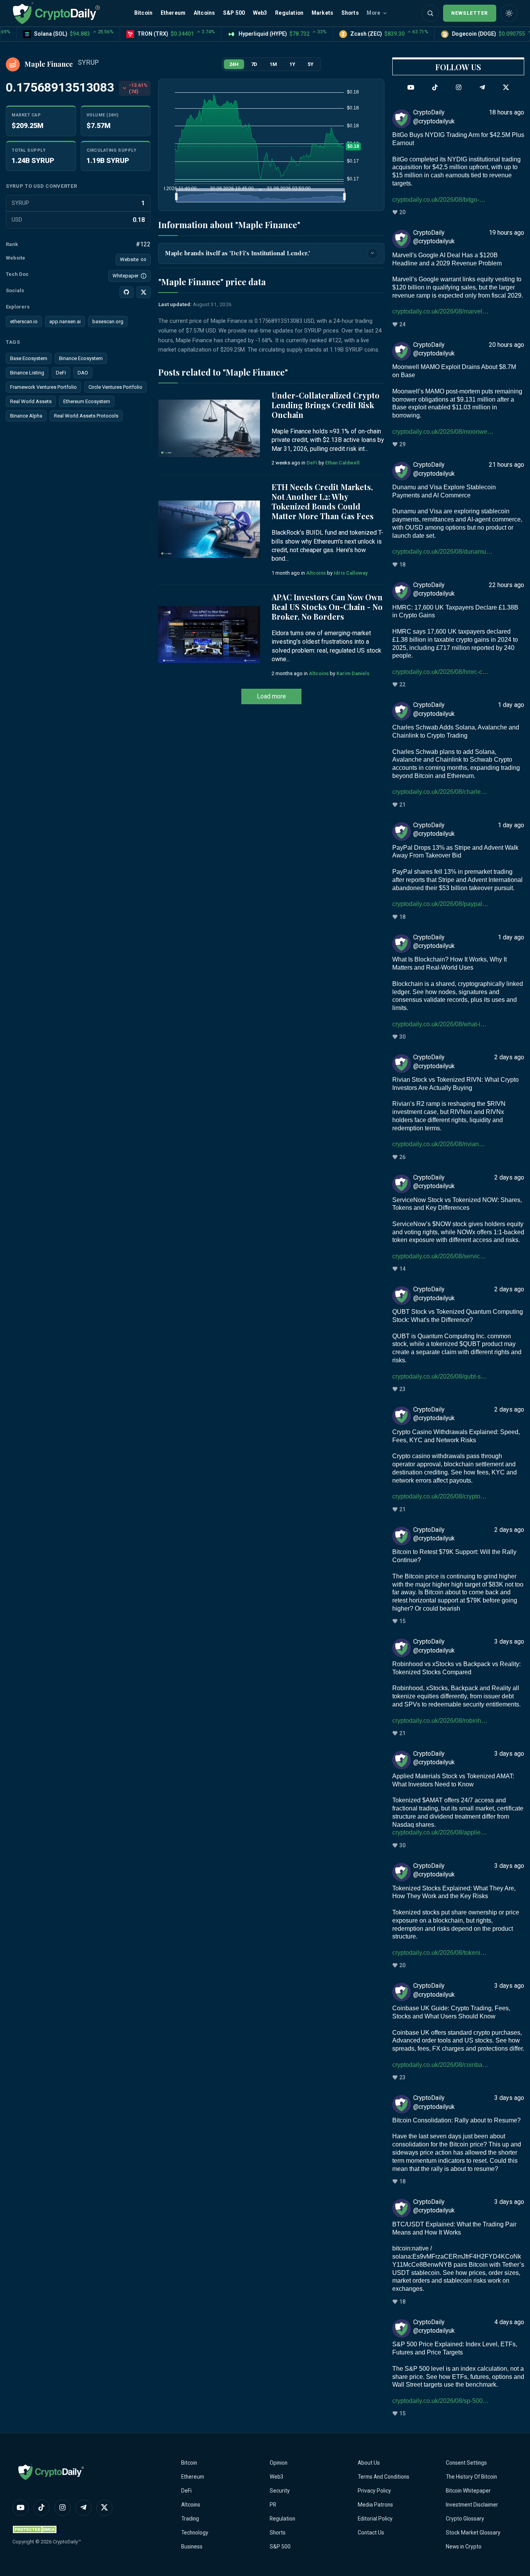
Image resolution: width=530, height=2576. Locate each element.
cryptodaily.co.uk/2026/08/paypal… (440, 904)
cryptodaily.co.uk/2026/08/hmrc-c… (440, 672)
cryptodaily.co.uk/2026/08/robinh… (440, 1721)
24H (234, 64)
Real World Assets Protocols (86, 416)
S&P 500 (234, 13)
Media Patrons (375, 2505)
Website (129, 259)
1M (273, 64)
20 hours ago (507, 345)
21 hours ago (507, 465)
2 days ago (509, 1057)
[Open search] (430, 13)
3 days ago (509, 1641)
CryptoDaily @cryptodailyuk (434, 117)
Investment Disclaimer (472, 2505)
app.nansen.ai (65, 321)
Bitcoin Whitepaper (468, 2491)
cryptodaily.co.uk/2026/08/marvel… (440, 311)
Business (192, 2547)
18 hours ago (507, 112)
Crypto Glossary (465, 2519)
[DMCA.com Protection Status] (36, 2529)
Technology (195, 2533)
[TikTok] (435, 88)
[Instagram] (459, 88)
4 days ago (509, 2322)
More (373, 13)
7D (254, 64)
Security (280, 2491)
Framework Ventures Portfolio (43, 387)
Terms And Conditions (384, 2477)
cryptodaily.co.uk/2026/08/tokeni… (439, 1953)
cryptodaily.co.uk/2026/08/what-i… (439, 1024)
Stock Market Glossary (473, 2533)
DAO (83, 373)
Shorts (350, 13)
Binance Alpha (26, 416)
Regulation (289, 13)
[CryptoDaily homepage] (56, 13)
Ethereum (173, 13)
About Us (369, 2463)
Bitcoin (143, 13)
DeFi (61, 373)
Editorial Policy (375, 2519)
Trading (190, 2519)
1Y (292, 64)
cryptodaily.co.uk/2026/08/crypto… (439, 1496)
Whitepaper (126, 276)
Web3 (260, 13)
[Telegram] (482, 88)
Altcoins (204, 13)
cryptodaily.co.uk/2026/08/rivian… (439, 1144)
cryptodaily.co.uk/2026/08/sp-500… (441, 2401)
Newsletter (470, 13)
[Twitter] (506, 88)
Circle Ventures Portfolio (115, 387)
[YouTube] (411, 88)
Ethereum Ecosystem (87, 401)
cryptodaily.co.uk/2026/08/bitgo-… (439, 200)
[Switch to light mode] (509, 13)
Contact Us (371, 2533)
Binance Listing (27, 373)
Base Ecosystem (29, 358)
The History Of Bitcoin (471, 2477)
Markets (322, 13)
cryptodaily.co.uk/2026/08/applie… (440, 1832)
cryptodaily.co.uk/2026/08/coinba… (440, 2065)
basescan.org (108, 321)
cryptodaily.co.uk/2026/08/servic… (439, 1256)
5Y (311, 64)
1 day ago (511, 705)
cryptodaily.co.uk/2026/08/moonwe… (443, 432)
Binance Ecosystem (81, 358)
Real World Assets (31, 401)
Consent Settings (466, 2463)
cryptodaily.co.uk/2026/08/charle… (440, 792)
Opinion (279, 2463)
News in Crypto (464, 2547)
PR (273, 2505)
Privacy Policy (374, 2491)
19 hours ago (507, 233)
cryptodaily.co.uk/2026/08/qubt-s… (440, 1376)
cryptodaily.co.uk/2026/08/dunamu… (442, 552)
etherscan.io (24, 321)
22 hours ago (507, 585)
